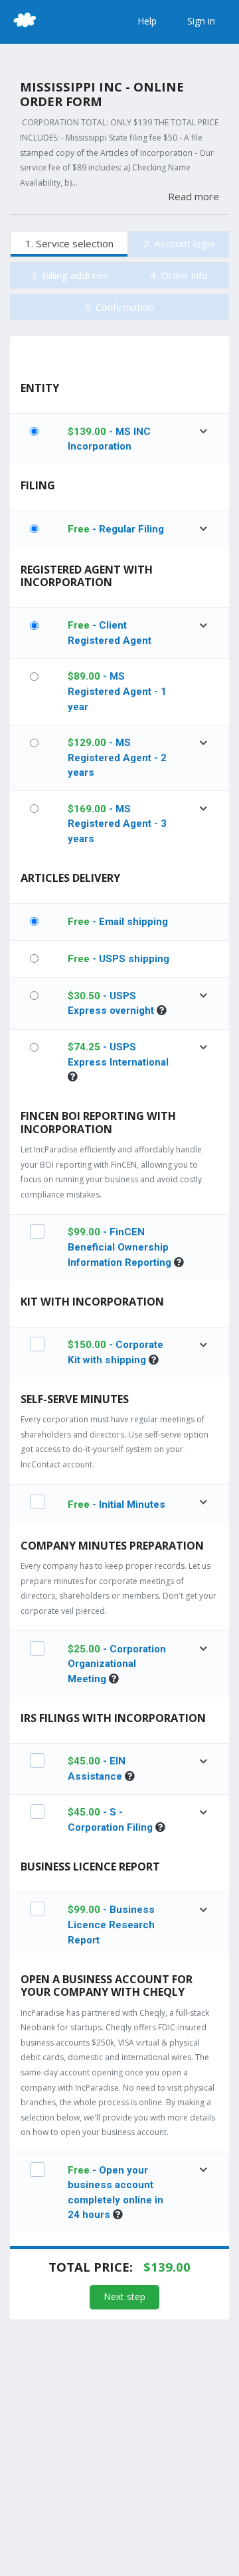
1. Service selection (69, 243)
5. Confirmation (119, 307)
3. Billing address (70, 275)
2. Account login (179, 243)
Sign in (201, 21)
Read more (194, 196)
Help (147, 21)
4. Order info (179, 275)
